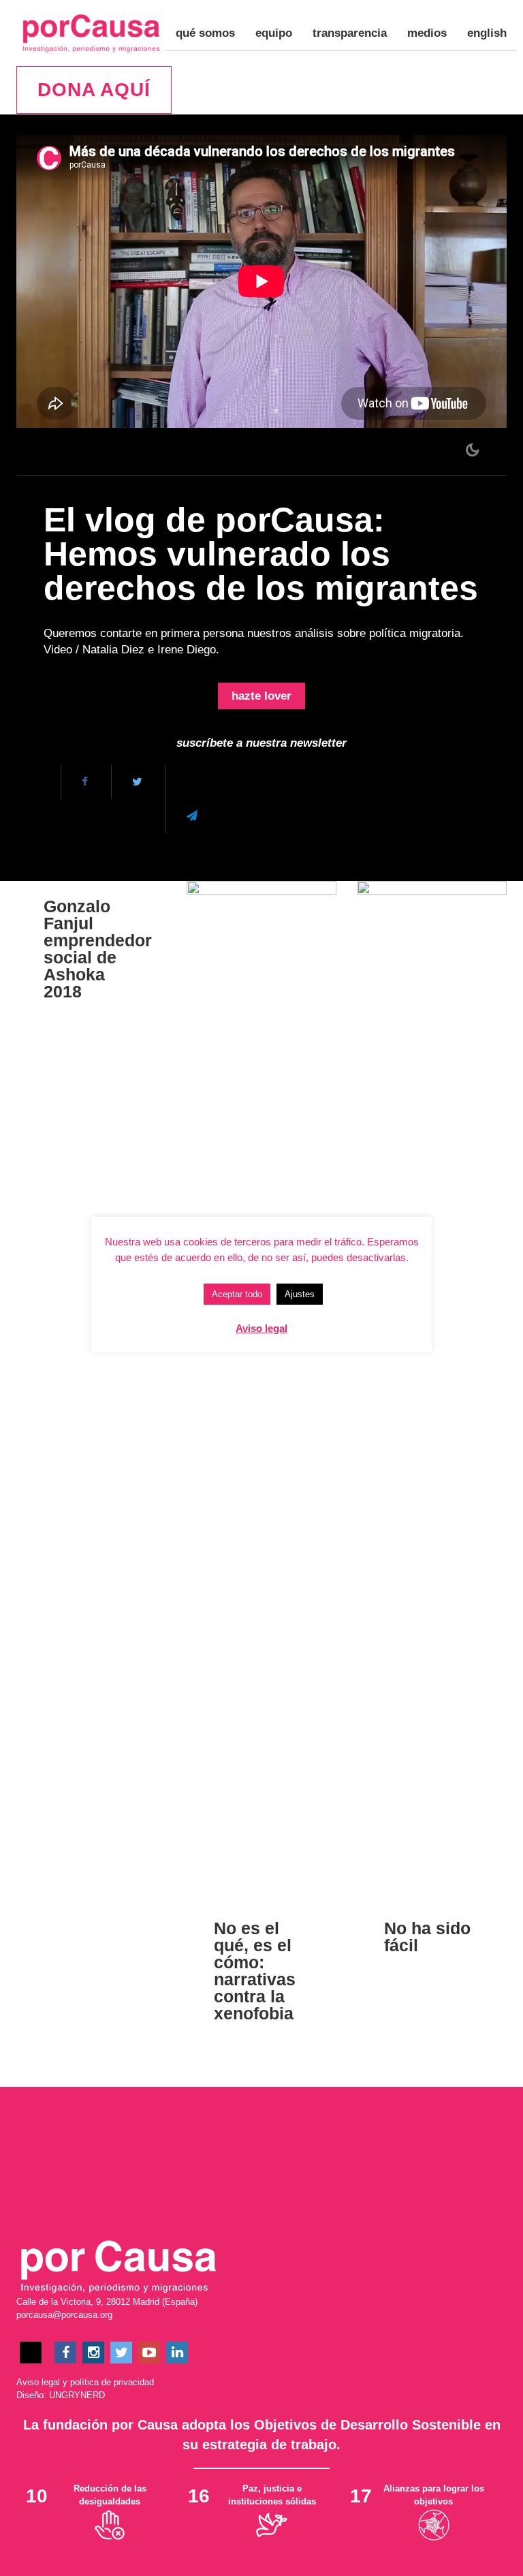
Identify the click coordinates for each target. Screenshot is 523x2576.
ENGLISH (487, 33)
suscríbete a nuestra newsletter (261, 743)
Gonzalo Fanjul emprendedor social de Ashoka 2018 (98, 949)
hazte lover (261, 696)
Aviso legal (38, 2382)
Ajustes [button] (300, 1294)
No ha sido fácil (427, 1937)
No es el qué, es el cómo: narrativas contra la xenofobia (255, 1971)
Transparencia (350, 33)
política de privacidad (112, 2382)
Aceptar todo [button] (237, 1294)
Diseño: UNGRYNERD (61, 2395)
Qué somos (205, 33)
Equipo (274, 33)
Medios (427, 33)
